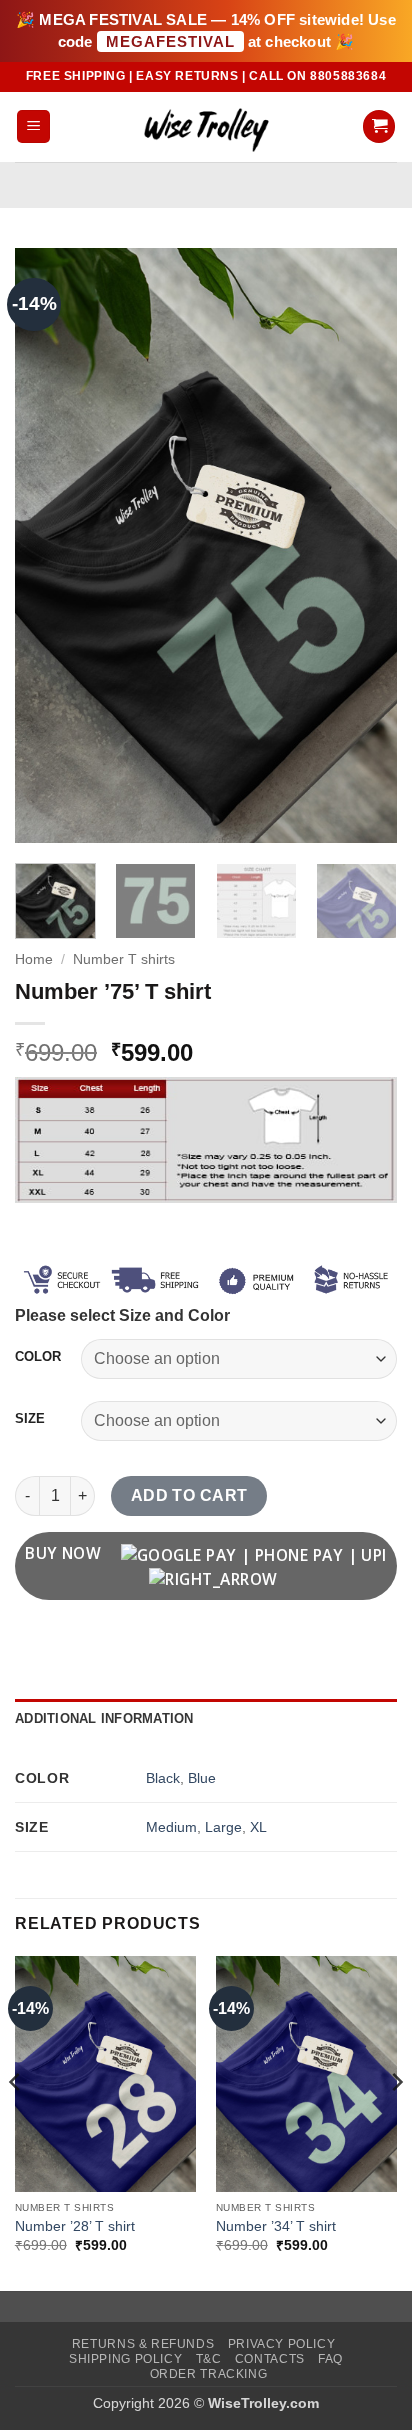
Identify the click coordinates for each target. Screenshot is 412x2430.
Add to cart (189, 1495)
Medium (171, 1827)
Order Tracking (209, 2374)
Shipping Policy (125, 2359)
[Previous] (48, 545)
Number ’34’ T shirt (276, 2226)
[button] (33, 126)
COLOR (38, 1357)
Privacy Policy (282, 2344)
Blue (202, 1778)
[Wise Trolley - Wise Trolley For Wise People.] (206, 126)
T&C (209, 2359)
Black (163, 1778)
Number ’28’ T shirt (75, 2226)
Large (223, 1827)
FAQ (330, 2359)
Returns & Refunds (143, 2344)
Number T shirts (124, 959)
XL (258, 1827)
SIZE (30, 1419)
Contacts (270, 2359)
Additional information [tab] (104, 1718)
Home (34, 959)
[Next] (364, 545)
